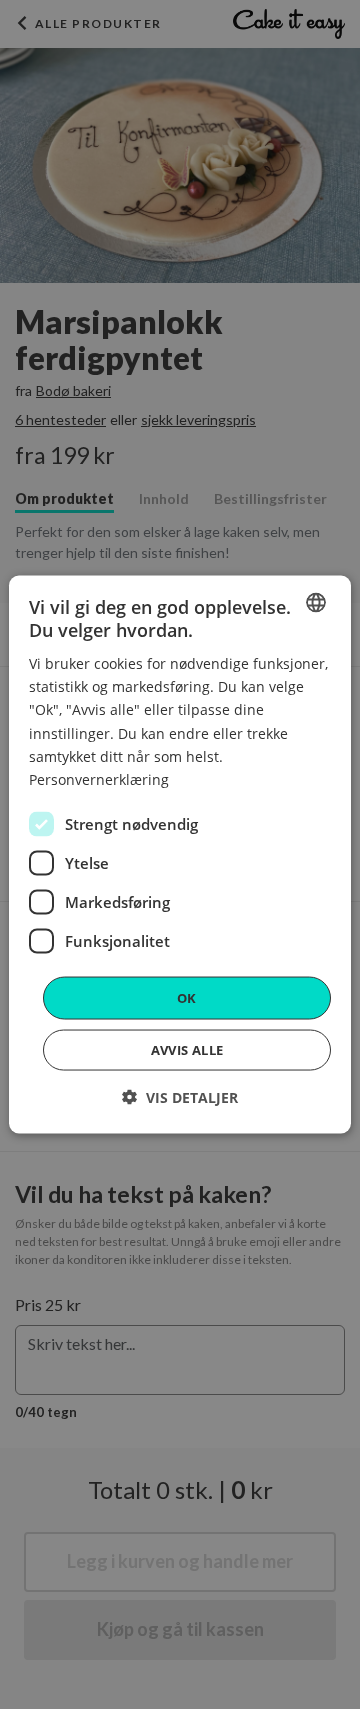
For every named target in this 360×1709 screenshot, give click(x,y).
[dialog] (180, 854)
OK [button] (187, 997)
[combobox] (316, 602)
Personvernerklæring (99, 778)
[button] (180, 1097)
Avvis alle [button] (187, 1050)
